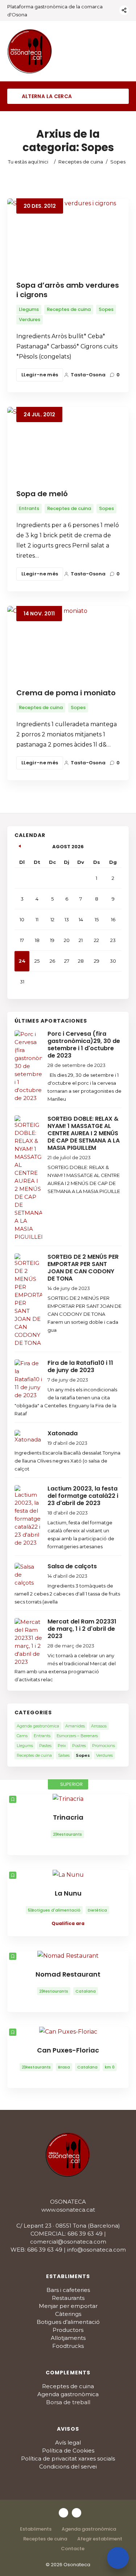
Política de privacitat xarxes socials (68, 2458)
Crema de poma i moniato (66, 693)
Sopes (106, 309)
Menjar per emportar (68, 2306)
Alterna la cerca (46, 96)
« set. (20, 845)
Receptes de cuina (81, 162)
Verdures (30, 320)
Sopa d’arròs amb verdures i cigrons (68, 290)
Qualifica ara (68, 1923)
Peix (62, 1746)
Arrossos (99, 1726)
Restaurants (68, 2298)
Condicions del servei (68, 2466)
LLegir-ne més (40, 375)
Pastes (45, 1746)
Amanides (75, 1726)
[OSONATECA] (30, 51)
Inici (44, 162)
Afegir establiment (100, 2539)
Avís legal (68, 2442)
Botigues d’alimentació (68, 2322)
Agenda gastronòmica (38, 1726)
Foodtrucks (68, 2346)
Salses (64, 1755)
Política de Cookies (68, 2450)
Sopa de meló (42, 494)
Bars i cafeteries (68, 2290)
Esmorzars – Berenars (77, 1736)
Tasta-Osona (88, 375)
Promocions (104, 1746)
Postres (79, 1746)
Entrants (29, 508)
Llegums (29, 309)
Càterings (68, 2314)
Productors (68, 2330)
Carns (22, 1736)
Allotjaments (68, 2338)
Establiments (36, 2529)
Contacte (73, 2549)
